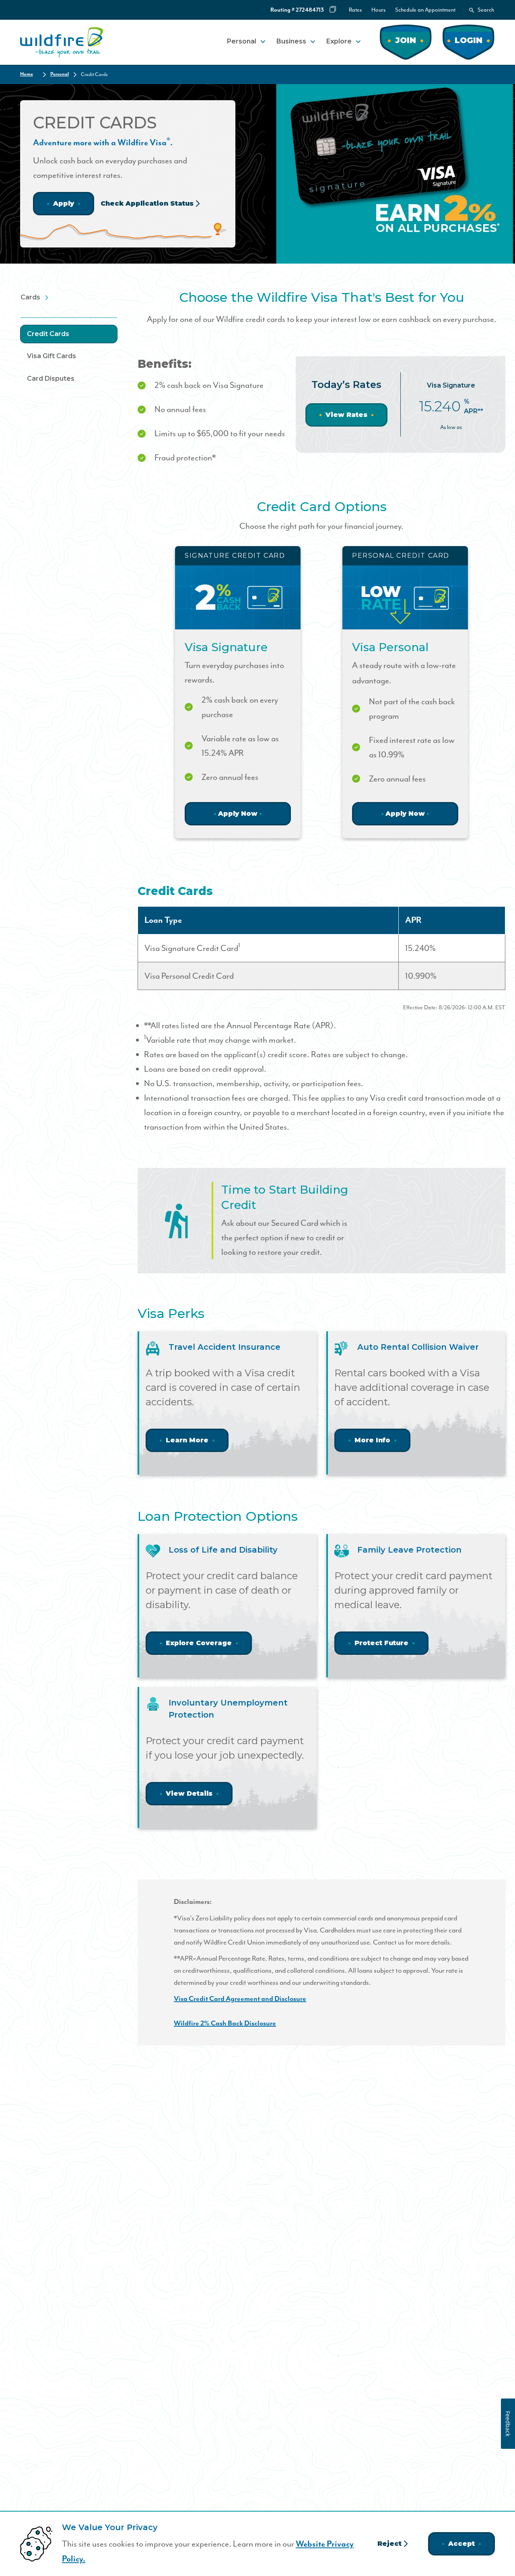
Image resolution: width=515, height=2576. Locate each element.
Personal (242, 41)
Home (27, 74)
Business (291, 41)
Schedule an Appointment (425, 10)
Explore (339, 41)
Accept (461, 2544)
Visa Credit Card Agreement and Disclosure (240, 1999)
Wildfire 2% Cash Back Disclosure (225, 2023)
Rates (355, 10)
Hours (378, 10)
